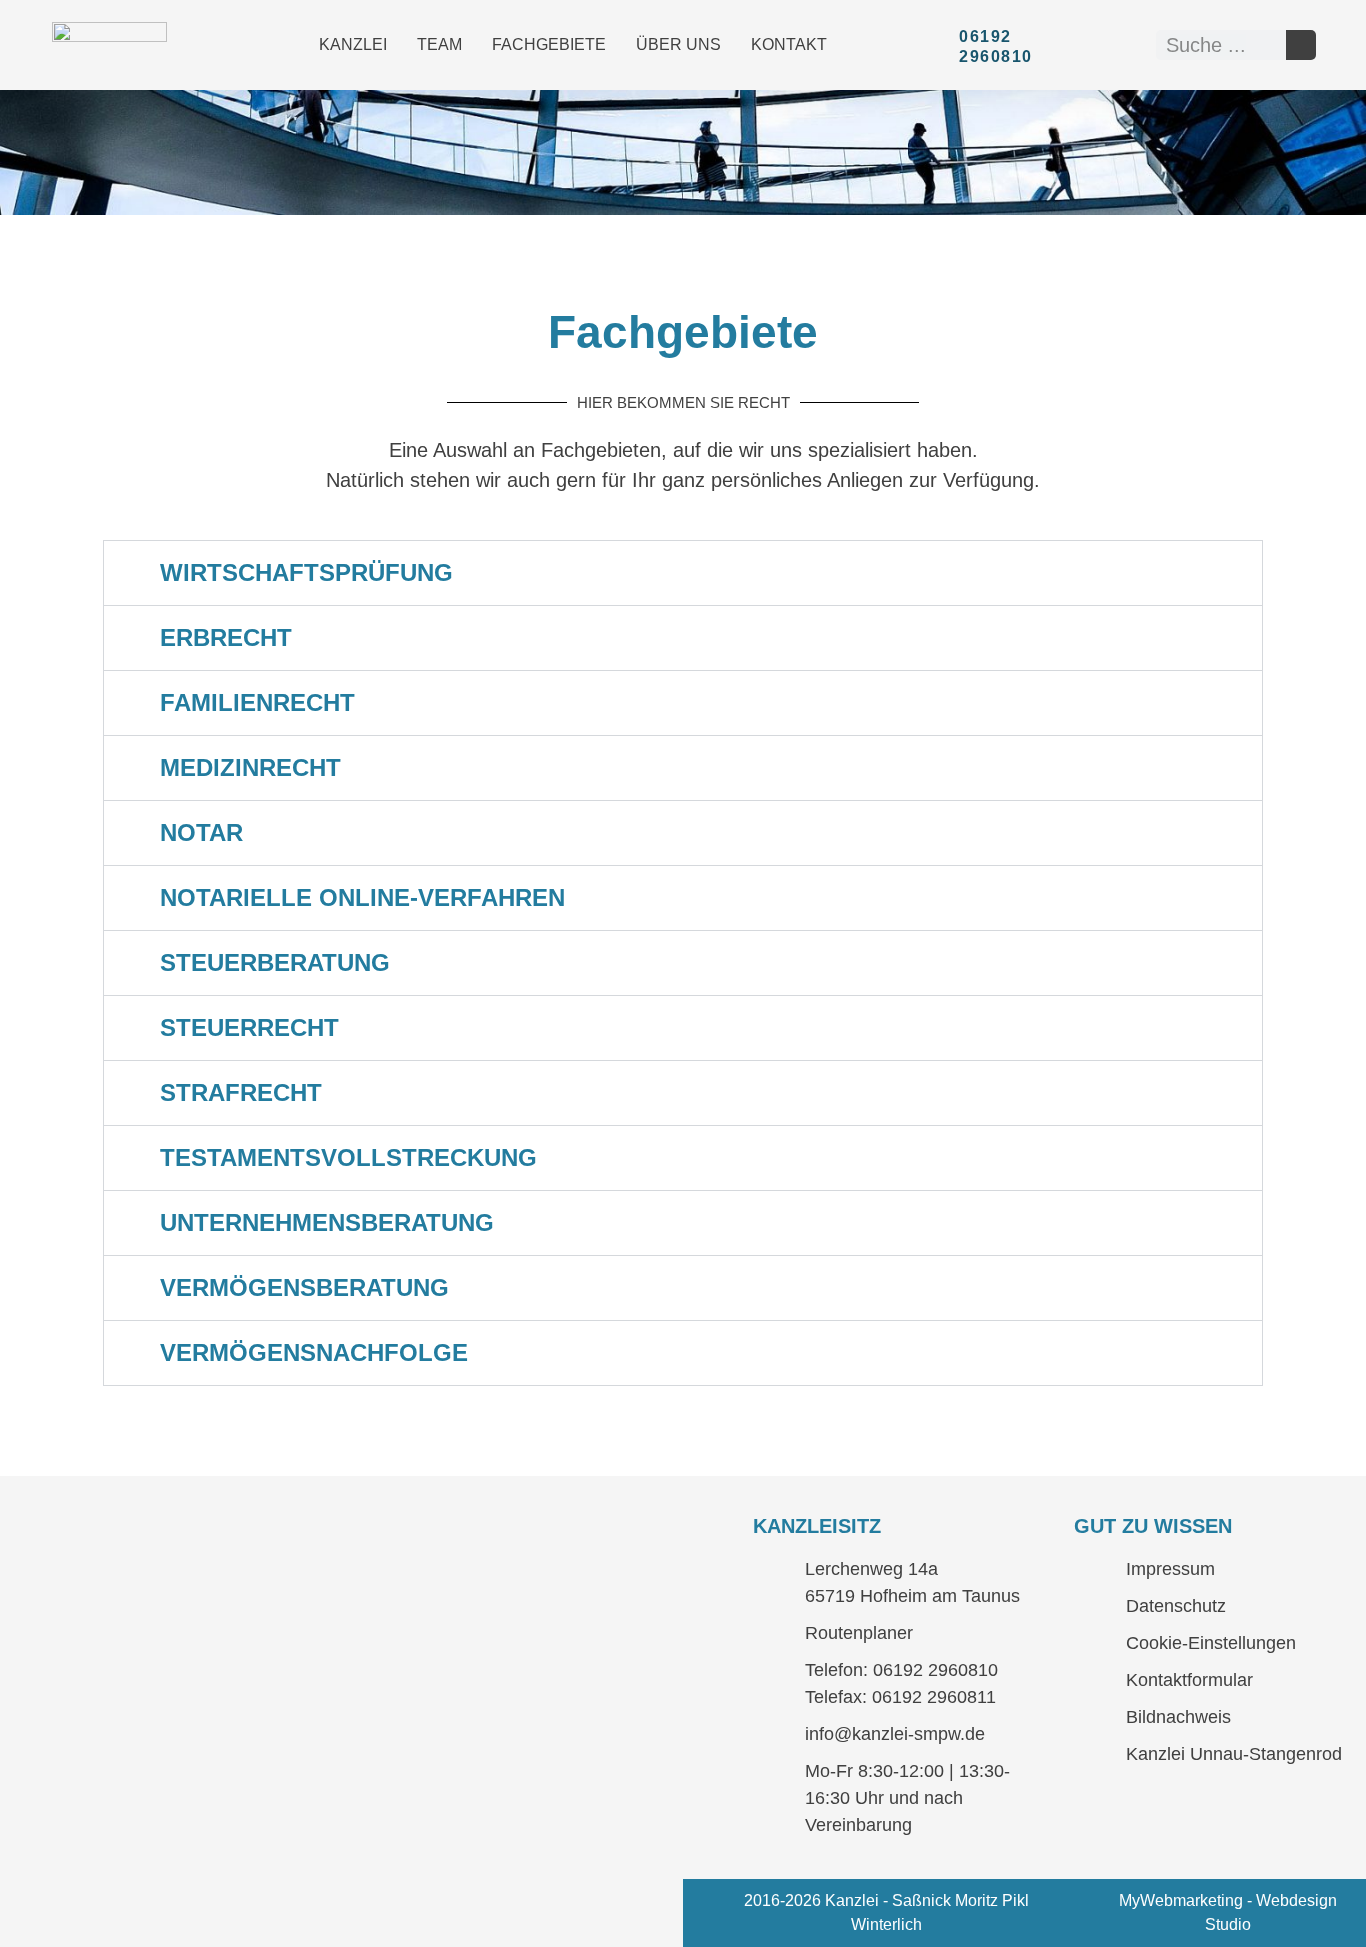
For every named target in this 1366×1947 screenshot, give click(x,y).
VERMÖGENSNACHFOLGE (314, 1352)
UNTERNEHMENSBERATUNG (327, 1222)
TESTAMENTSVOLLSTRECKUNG (348, 1157)
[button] (683, 573)
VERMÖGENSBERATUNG (304, 1287)
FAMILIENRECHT (257, 702)
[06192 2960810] (938, 45)
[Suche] (1301, 45)
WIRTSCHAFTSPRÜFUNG (306, 572)
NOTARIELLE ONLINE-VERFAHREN (362, 897)
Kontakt (789, 44)
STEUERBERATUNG (275, 962)
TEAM (439, 44)
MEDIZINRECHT (250, 767)
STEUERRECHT (249, 1027)
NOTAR (201, 832)
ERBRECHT (226, 637)
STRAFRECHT (241, 1092)
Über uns (678, 44)
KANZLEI (353, 44)
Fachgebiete (549, 44)
